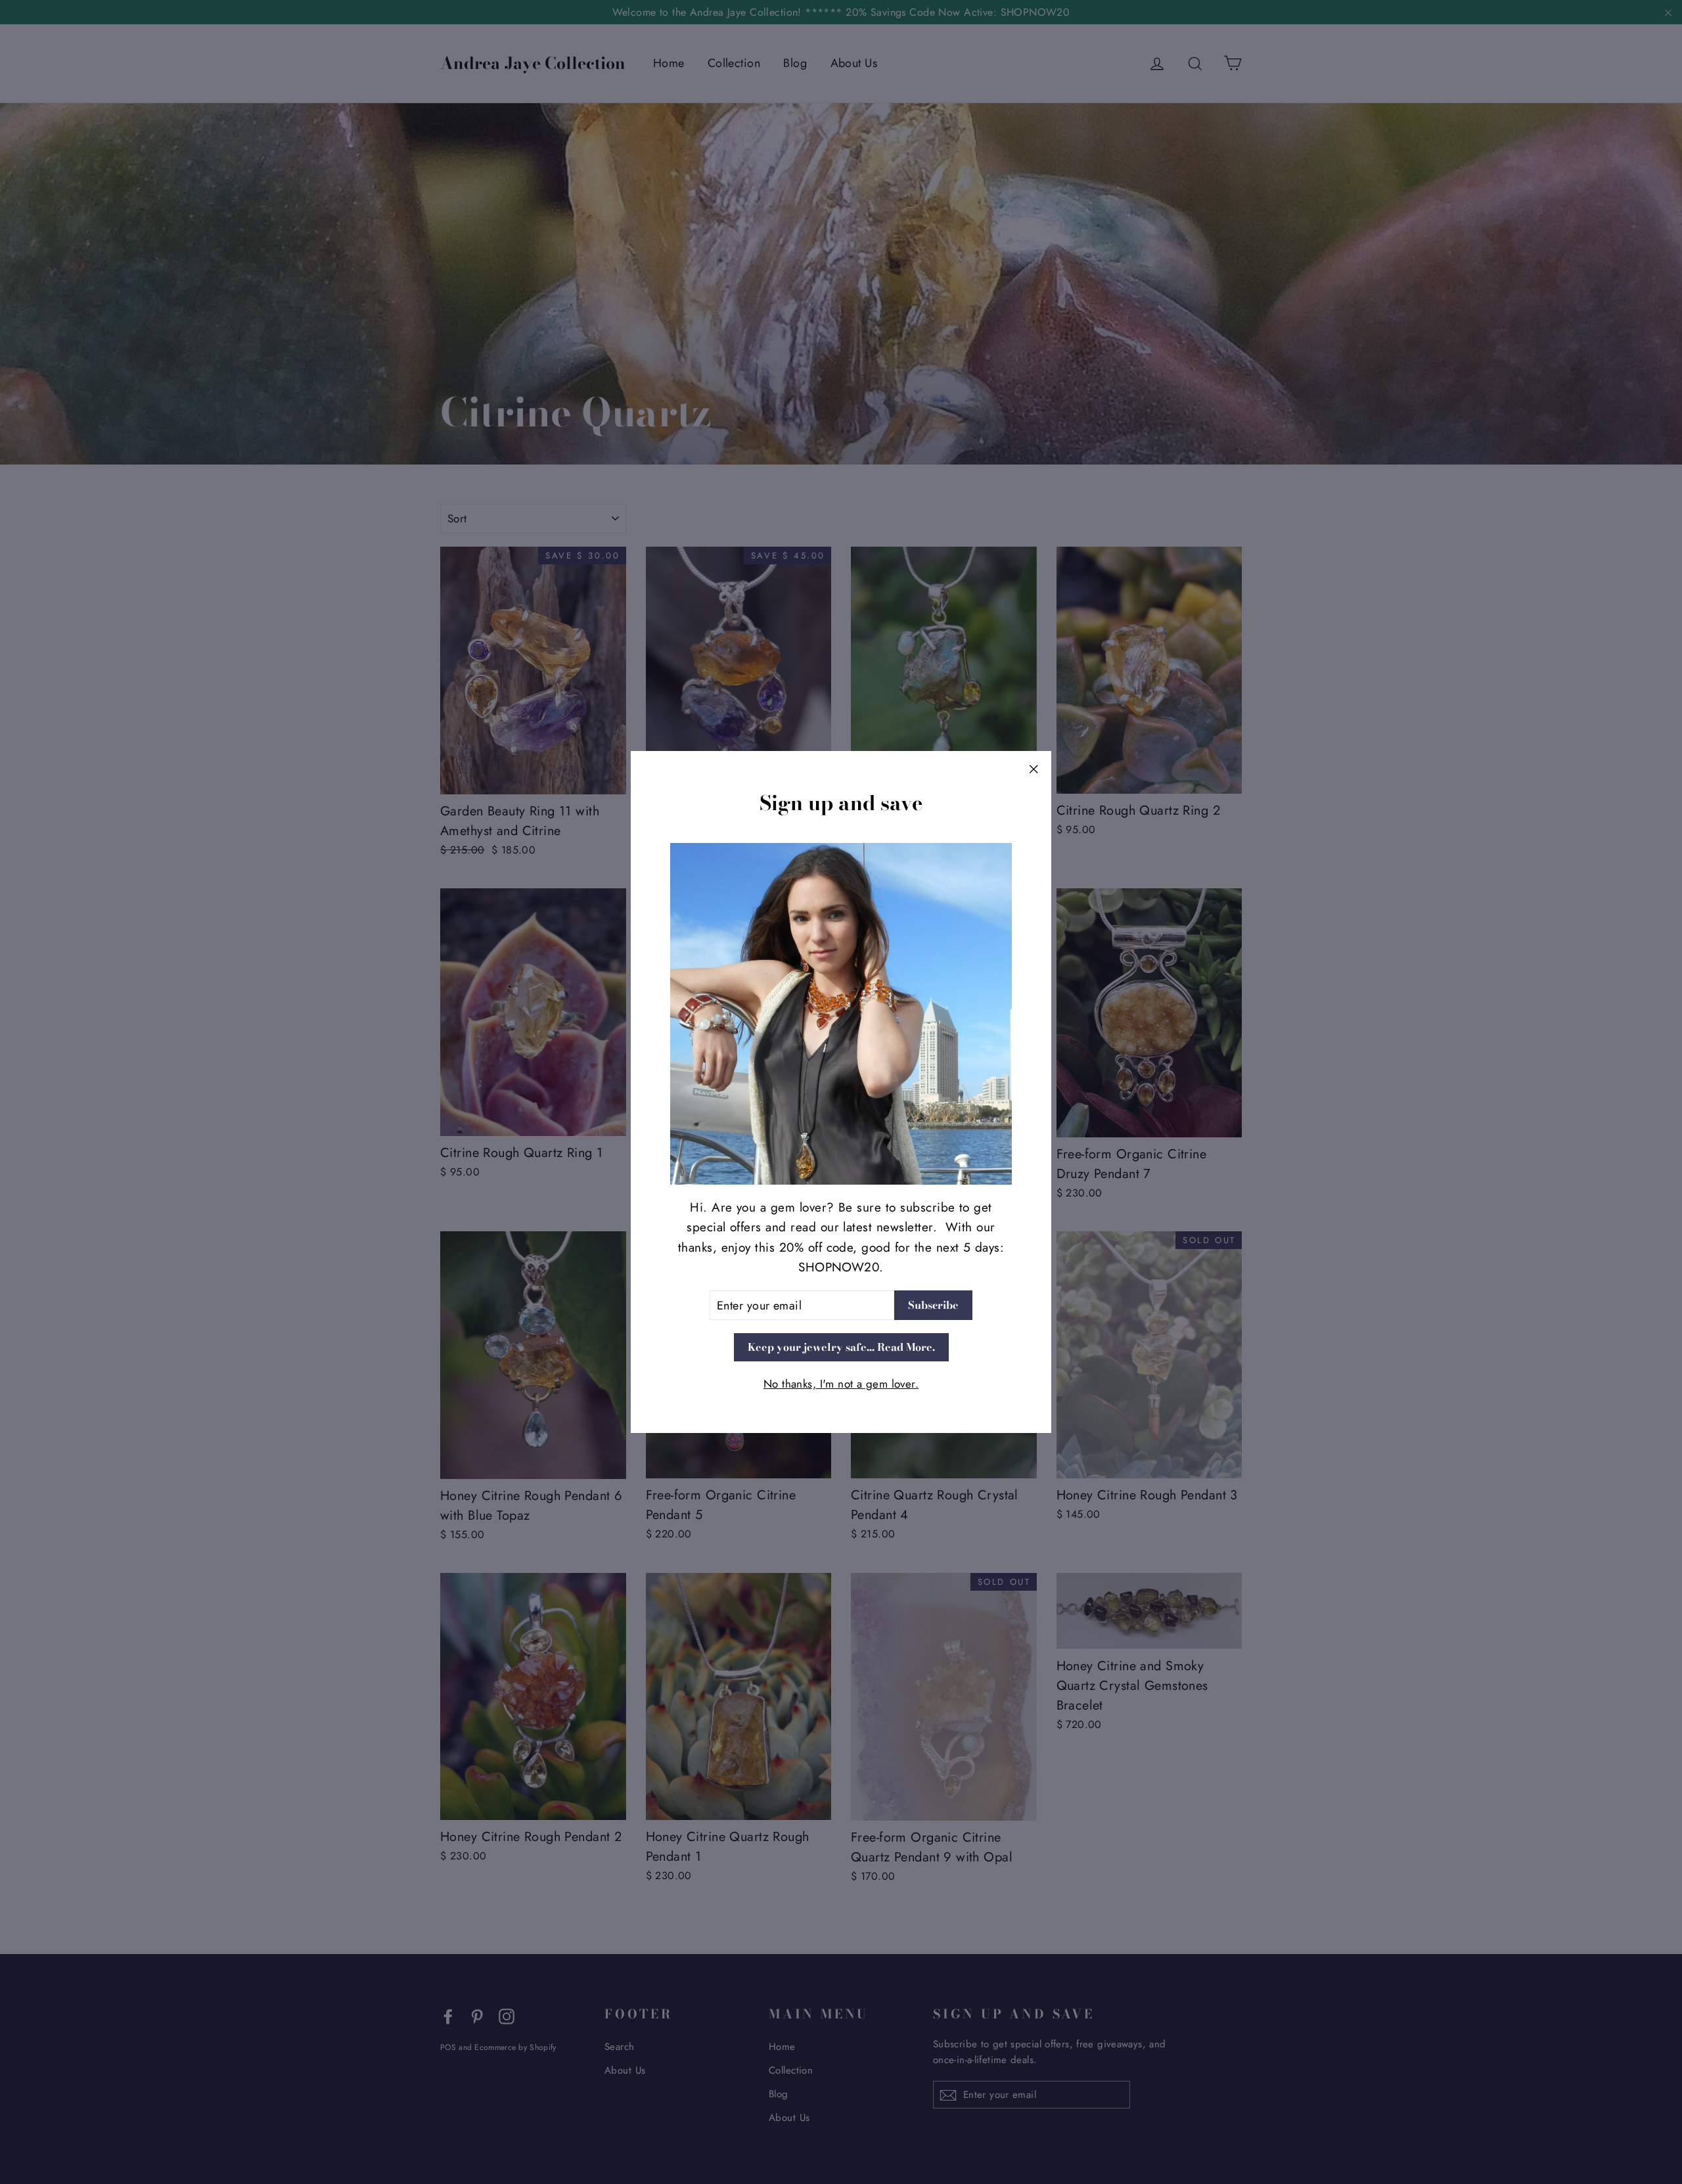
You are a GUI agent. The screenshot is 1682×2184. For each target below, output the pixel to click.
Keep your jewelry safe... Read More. (841, 1347)
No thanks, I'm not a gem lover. (841, 1384)
